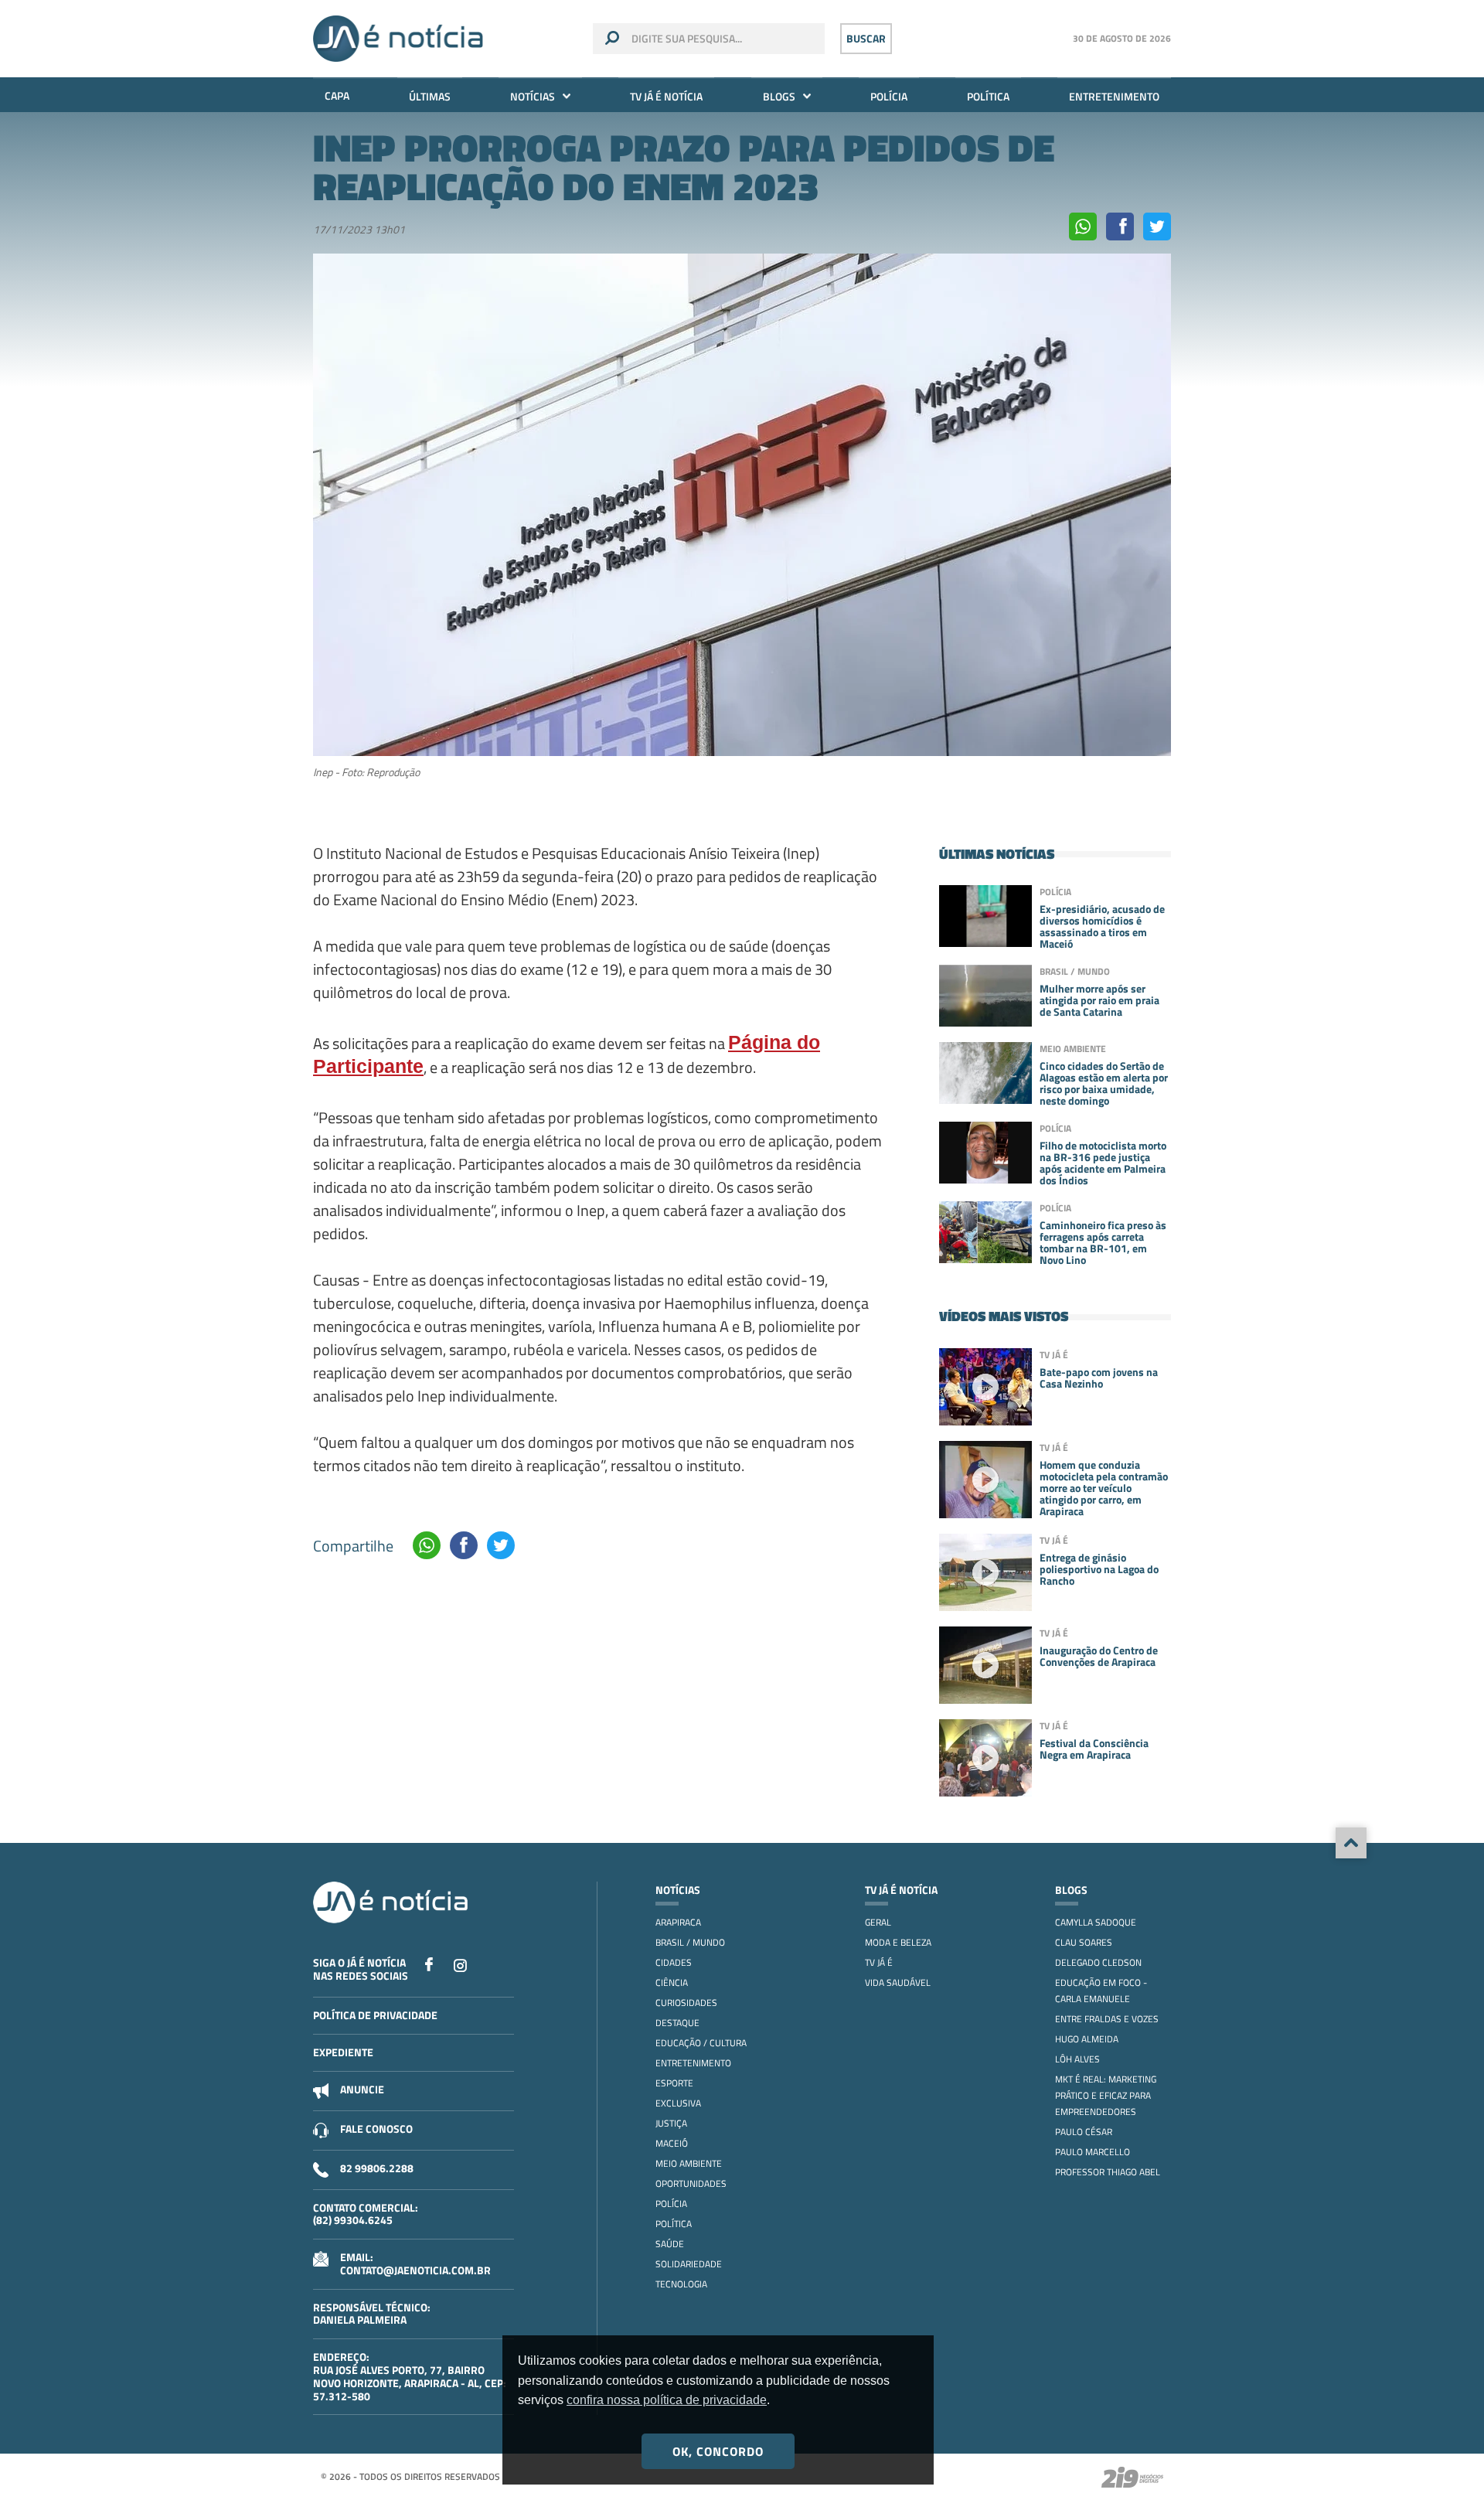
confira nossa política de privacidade (667, 2400)
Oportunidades (691, 2183)
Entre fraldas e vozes (1107, 2019)
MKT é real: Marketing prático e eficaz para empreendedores (1106, 2095)
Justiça (671, 2123)
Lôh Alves (1077, 2059)
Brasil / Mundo (690, 1942)
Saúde (670, 2244)
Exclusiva (678, 2103)
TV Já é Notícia (666, 96)
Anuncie (362, 2089)
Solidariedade (689, 2264)
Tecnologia (681, 2284)
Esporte (674, 2083)
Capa (337, 95)
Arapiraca (678, 1922)
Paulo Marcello (1093, 2152)
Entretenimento (1114, 96)
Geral (878, 1922)
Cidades (674, 1962)
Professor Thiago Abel (1108, 2172)
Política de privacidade (375, 2015)
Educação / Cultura (701, 2043)
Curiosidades (686, 2003)
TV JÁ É (879, 1962)
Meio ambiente (689, 2163)
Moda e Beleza (898, 1942)
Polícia (889, 96)
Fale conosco (376, 2129)
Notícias (533, 96)
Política (988, 96)
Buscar (866, 38)
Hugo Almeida (1087, 2039)
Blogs (779, 96)
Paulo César (1084, 2132)
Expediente (343, 2052)
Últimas (430, 96)
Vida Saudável (898, 1982)
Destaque (677, 2023)
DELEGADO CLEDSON (1098, 1962)
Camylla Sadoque (1096, 1922)
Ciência (672, 1982)
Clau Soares (1084, 1942)
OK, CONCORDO (718, 2451)
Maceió (672, 2143)
